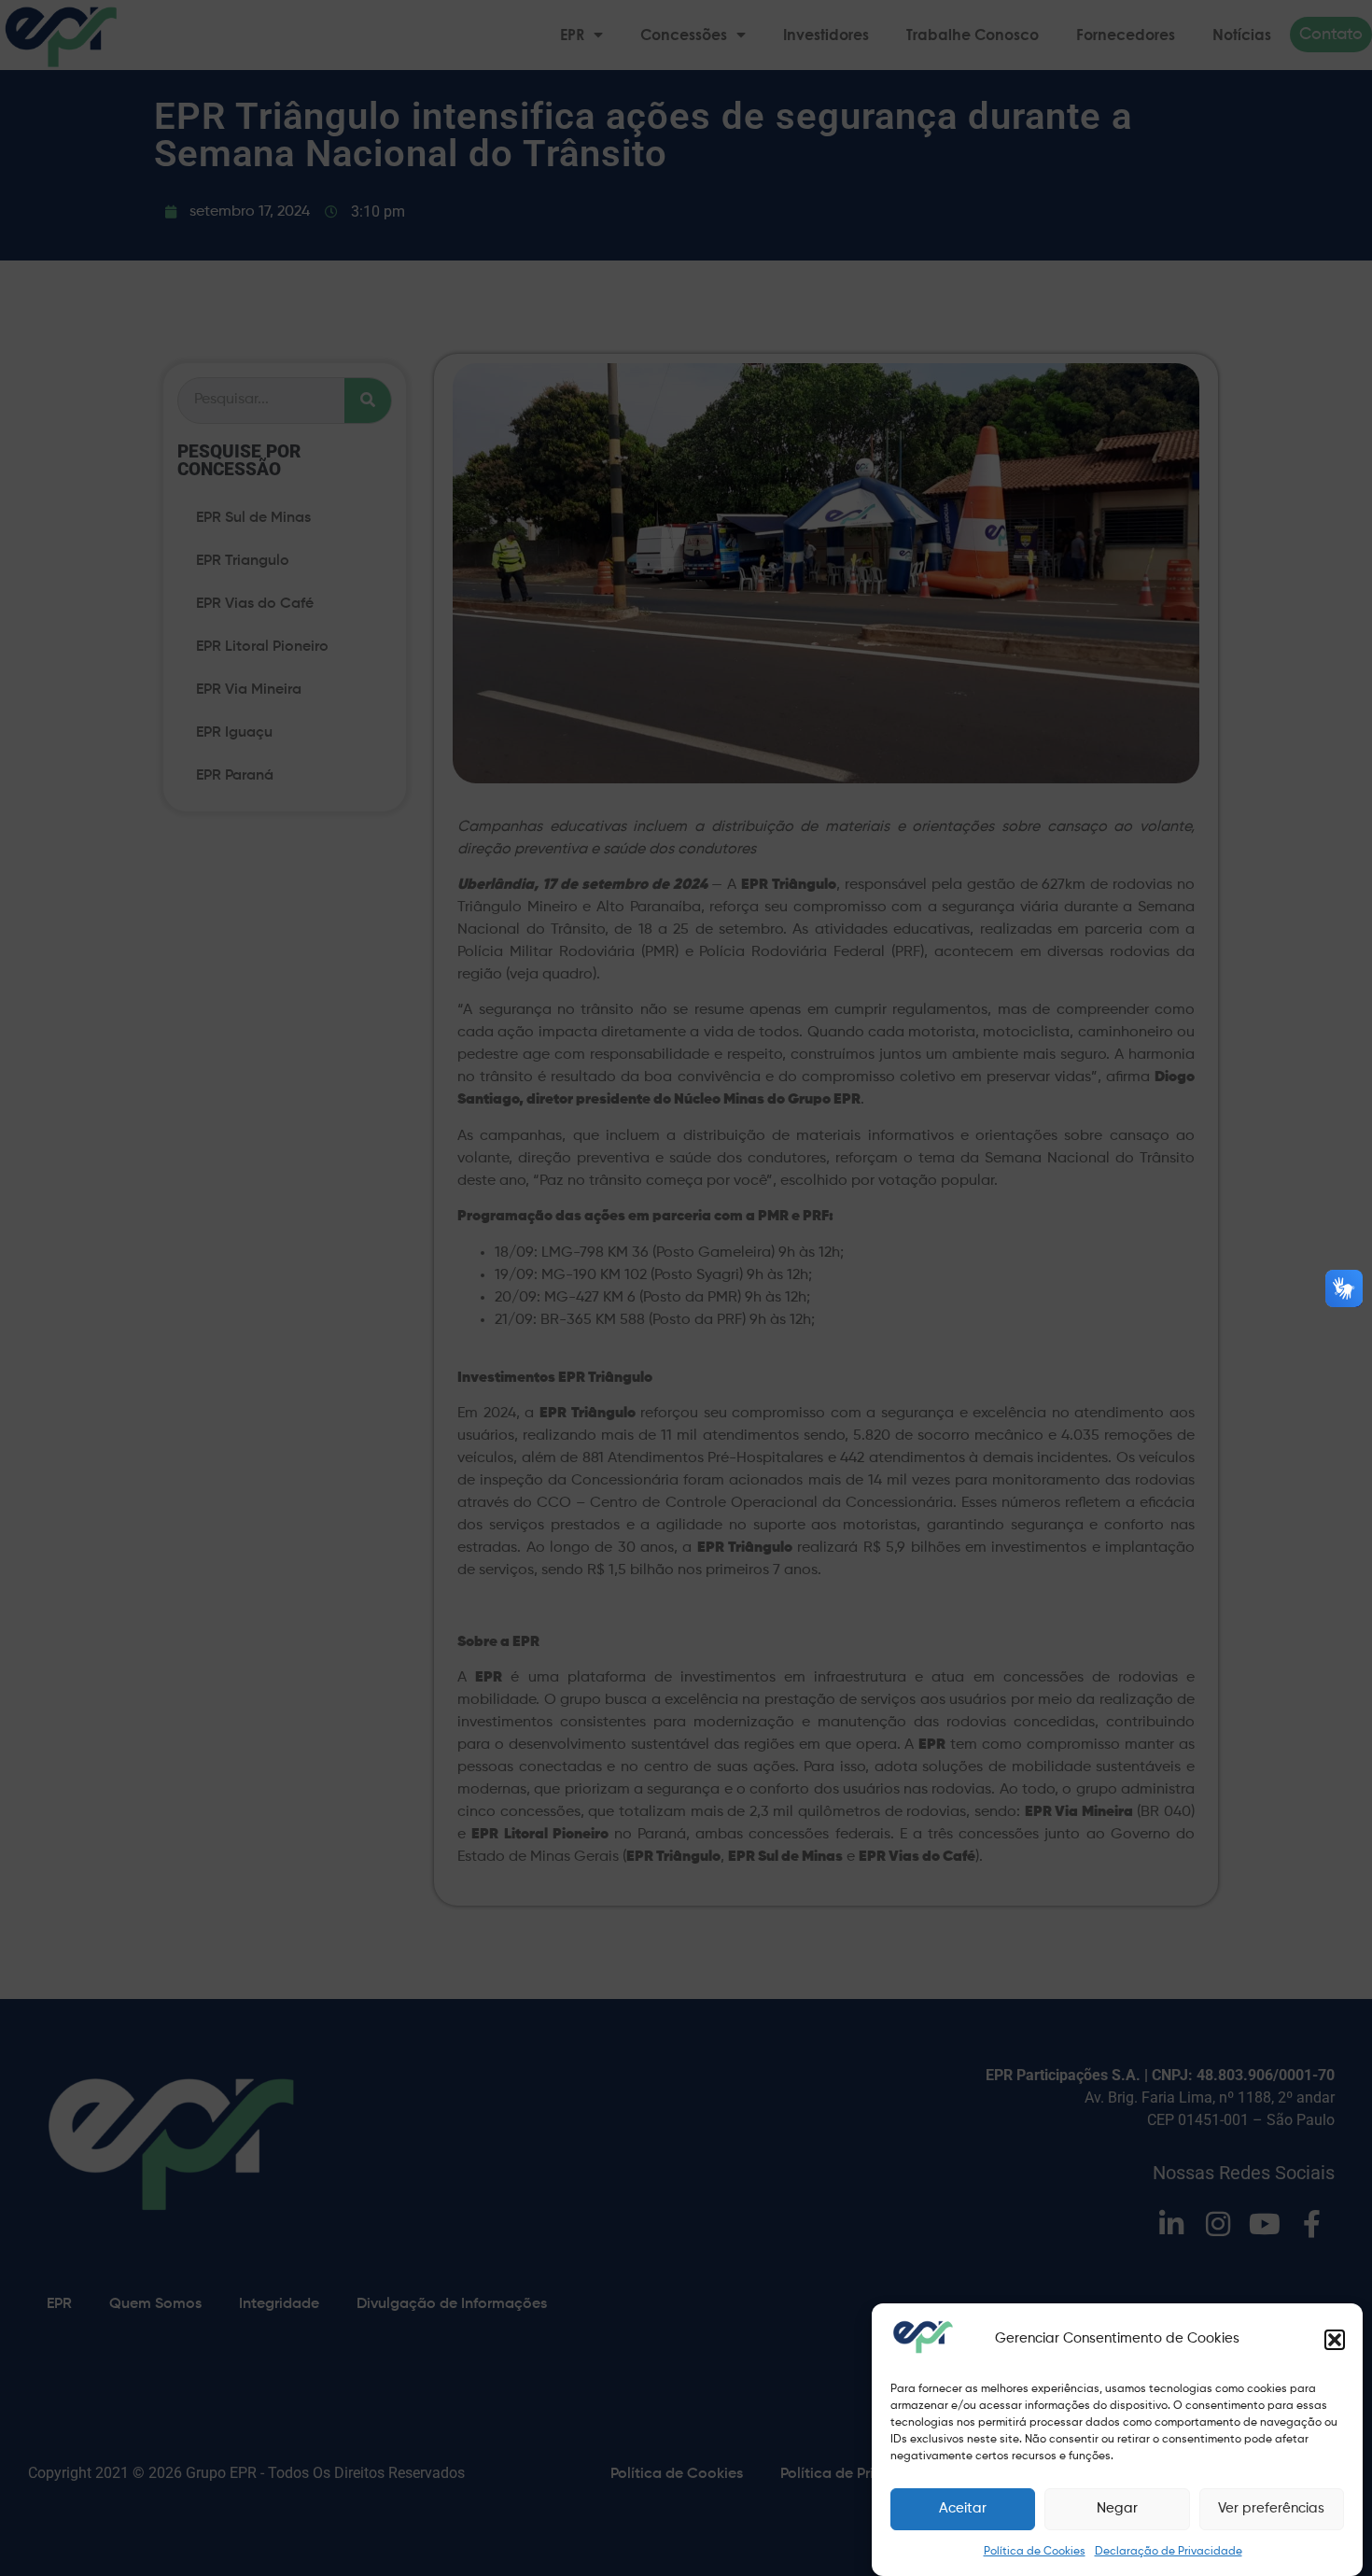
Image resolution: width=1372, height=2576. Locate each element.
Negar (1117, 2509)
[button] (1335, 2340)
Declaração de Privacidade (1169, 2552)
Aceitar (963, 2509)
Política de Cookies (1035, 2552)
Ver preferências (1271, 2509)
